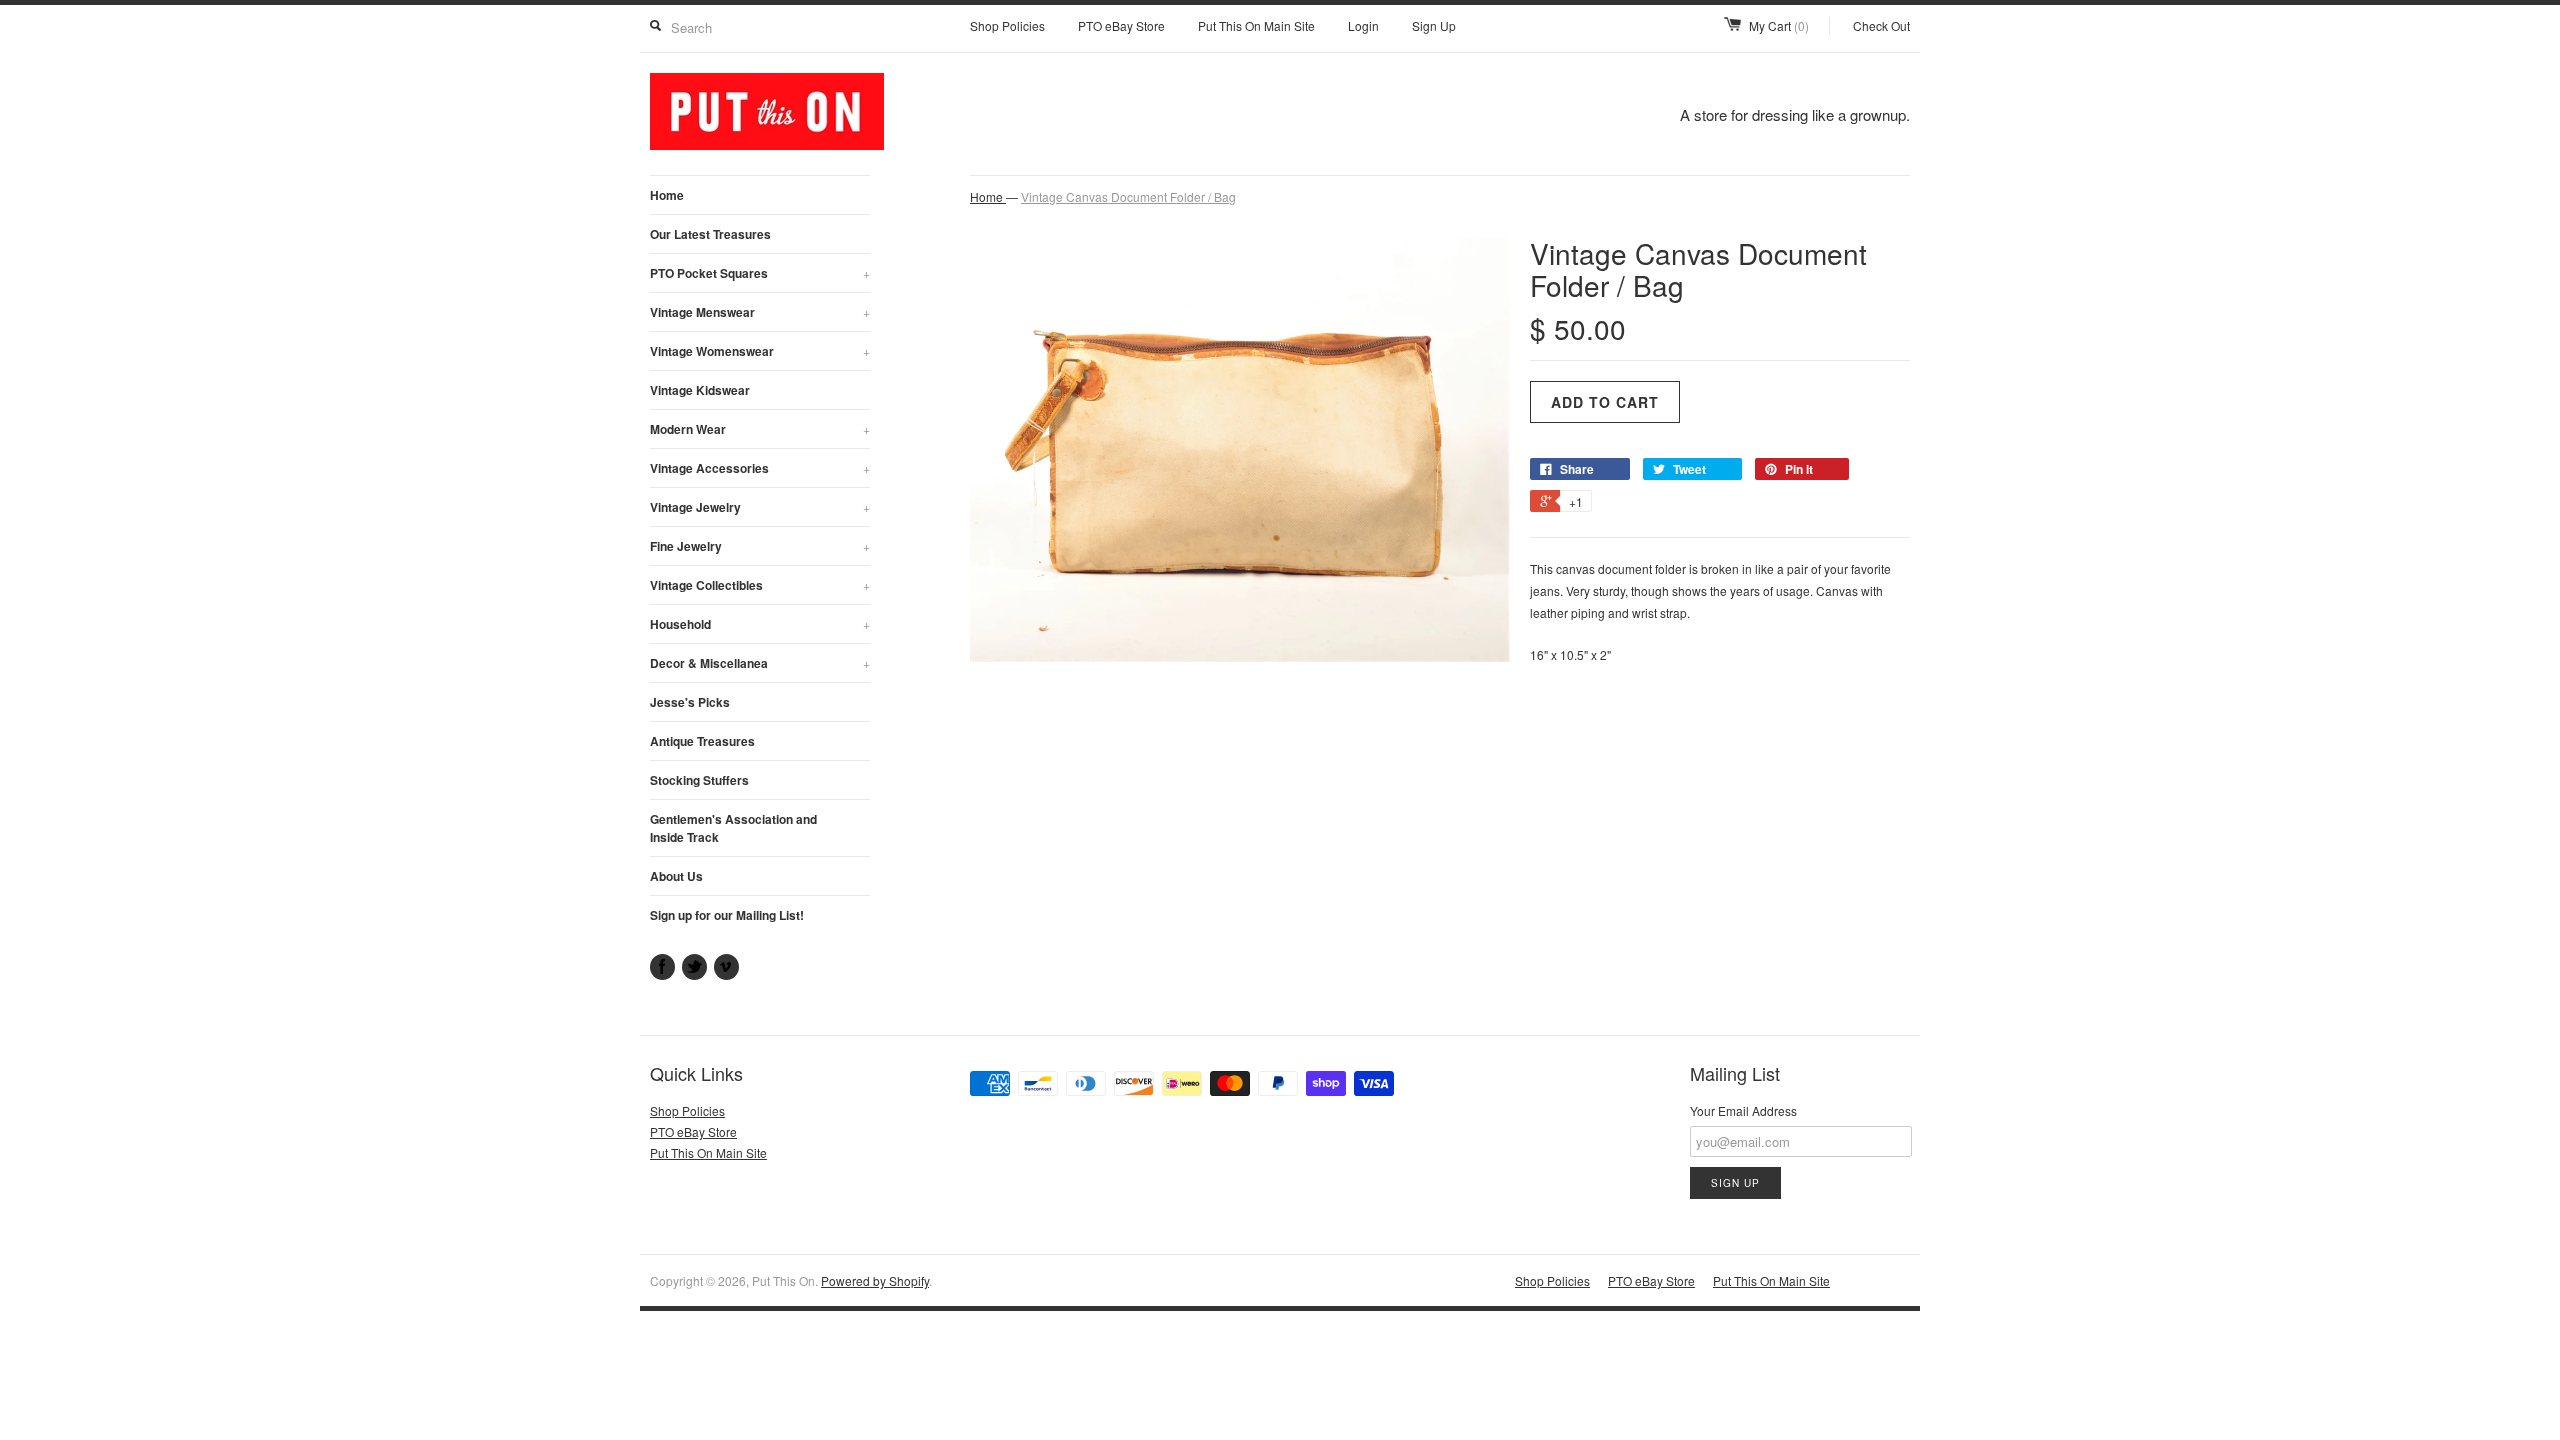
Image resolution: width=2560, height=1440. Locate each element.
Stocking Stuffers (699, 780)
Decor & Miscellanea (760, 663)
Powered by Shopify (875, 1280)
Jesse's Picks (690, 702)
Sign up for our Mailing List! (727, 915)
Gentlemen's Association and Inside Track (733, 828)
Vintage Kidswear (700, 390)
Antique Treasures (702, 741)
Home (667, 195)
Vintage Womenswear (760, 351)
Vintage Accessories (760, 468)
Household (760, 624)
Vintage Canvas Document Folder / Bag (1128, 196)
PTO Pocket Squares (760, 273)
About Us (676, 876)
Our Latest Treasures (710, 234)
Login (1363, 25)
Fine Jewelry (760, 546)
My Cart (1779, 25)
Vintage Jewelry (760, 507)
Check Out (1881, 25)
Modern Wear (760, 429)
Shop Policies (1007, 25)
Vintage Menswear (760, 312)
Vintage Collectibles (760, 585)
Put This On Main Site (1256, 25)
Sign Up (1434, 25)
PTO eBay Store (1121, 25)
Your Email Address (1743, 1110)
